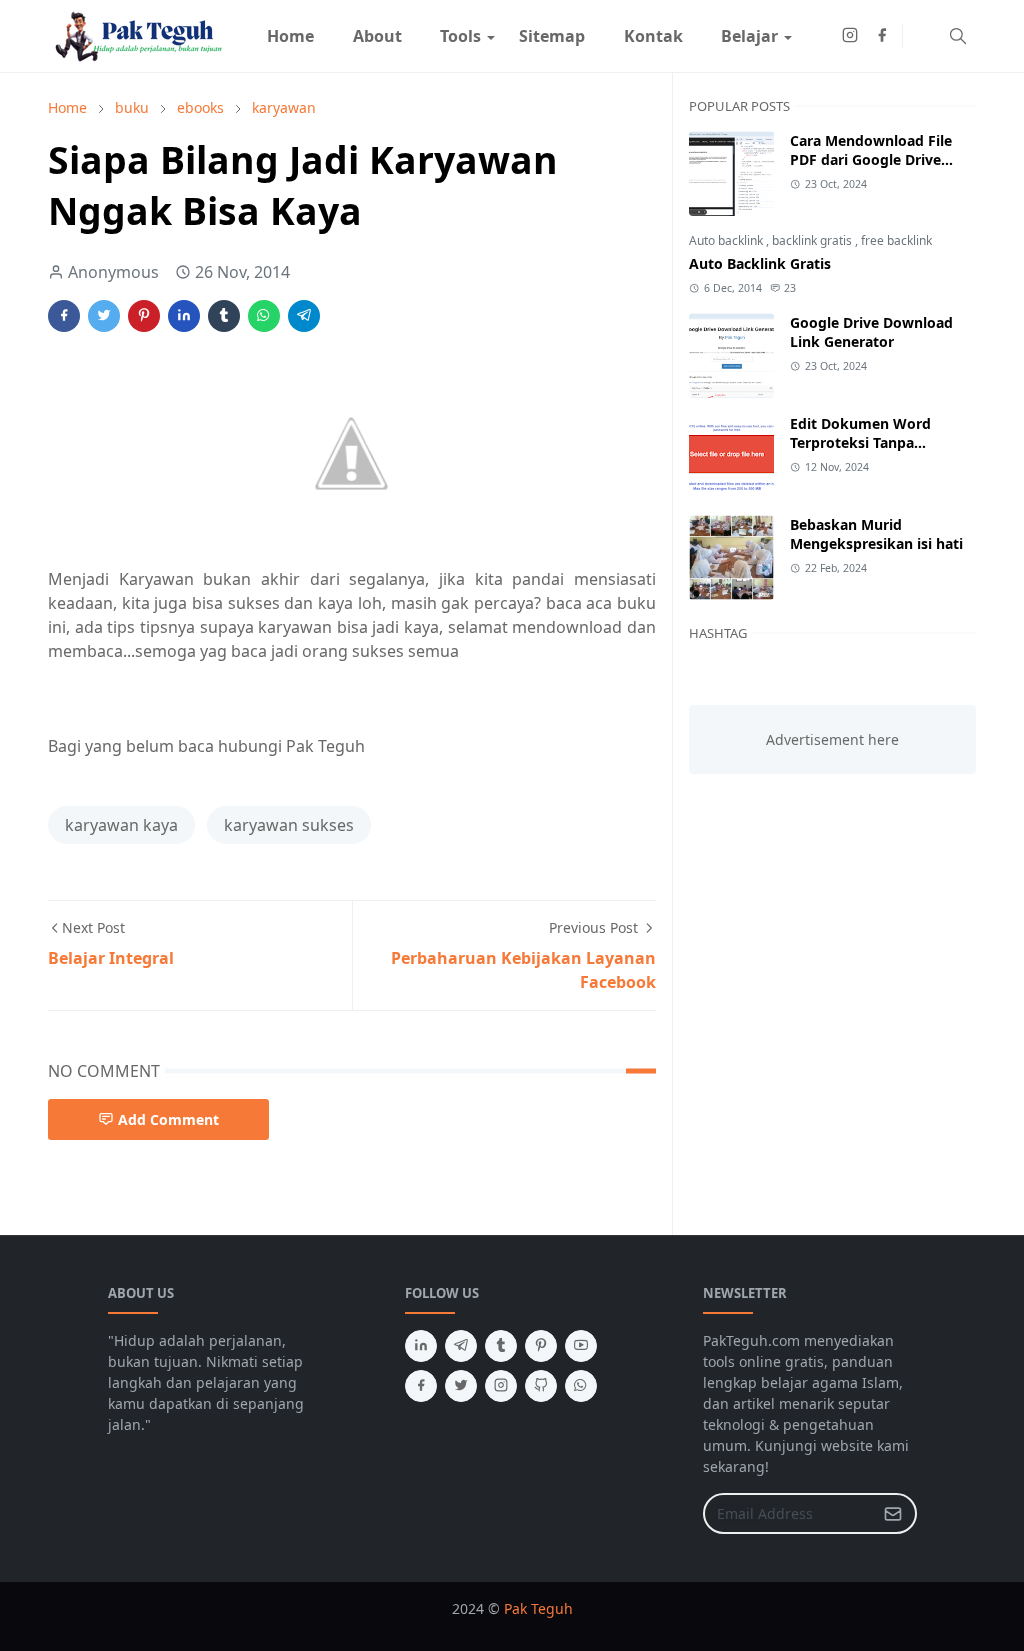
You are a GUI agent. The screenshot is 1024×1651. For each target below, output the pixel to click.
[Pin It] (144, 316)
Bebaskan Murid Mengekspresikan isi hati (876, 534)
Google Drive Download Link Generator (871, 332)
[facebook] (882, 36)
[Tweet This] (104, 316)
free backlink (896, 240)
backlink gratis (813, 240)
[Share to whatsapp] (264, 316)
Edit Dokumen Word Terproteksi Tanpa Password (860, 442)
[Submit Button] (893, 1513)
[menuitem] (290, 36)
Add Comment (168, 1119)
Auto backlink (727, 240)
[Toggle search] (958, 36)
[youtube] (581, 1346)
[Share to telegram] (304, 316)
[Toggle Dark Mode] (923, 35)
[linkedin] (421, 1346)
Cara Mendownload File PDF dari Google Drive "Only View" (871, 159)
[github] (541, 1386)
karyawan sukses (289, 825)
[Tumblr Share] (224, 316)
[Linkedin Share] (184, 316)
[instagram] (850, 36)
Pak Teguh (538, 1608)
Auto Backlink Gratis (760, 263)
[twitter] (461, 1386)
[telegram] (461, 1346)
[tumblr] (501, 1346)
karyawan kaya (121, 825)
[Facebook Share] (64, 316)
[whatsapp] (581, 1386)
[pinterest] (541, 1346)
